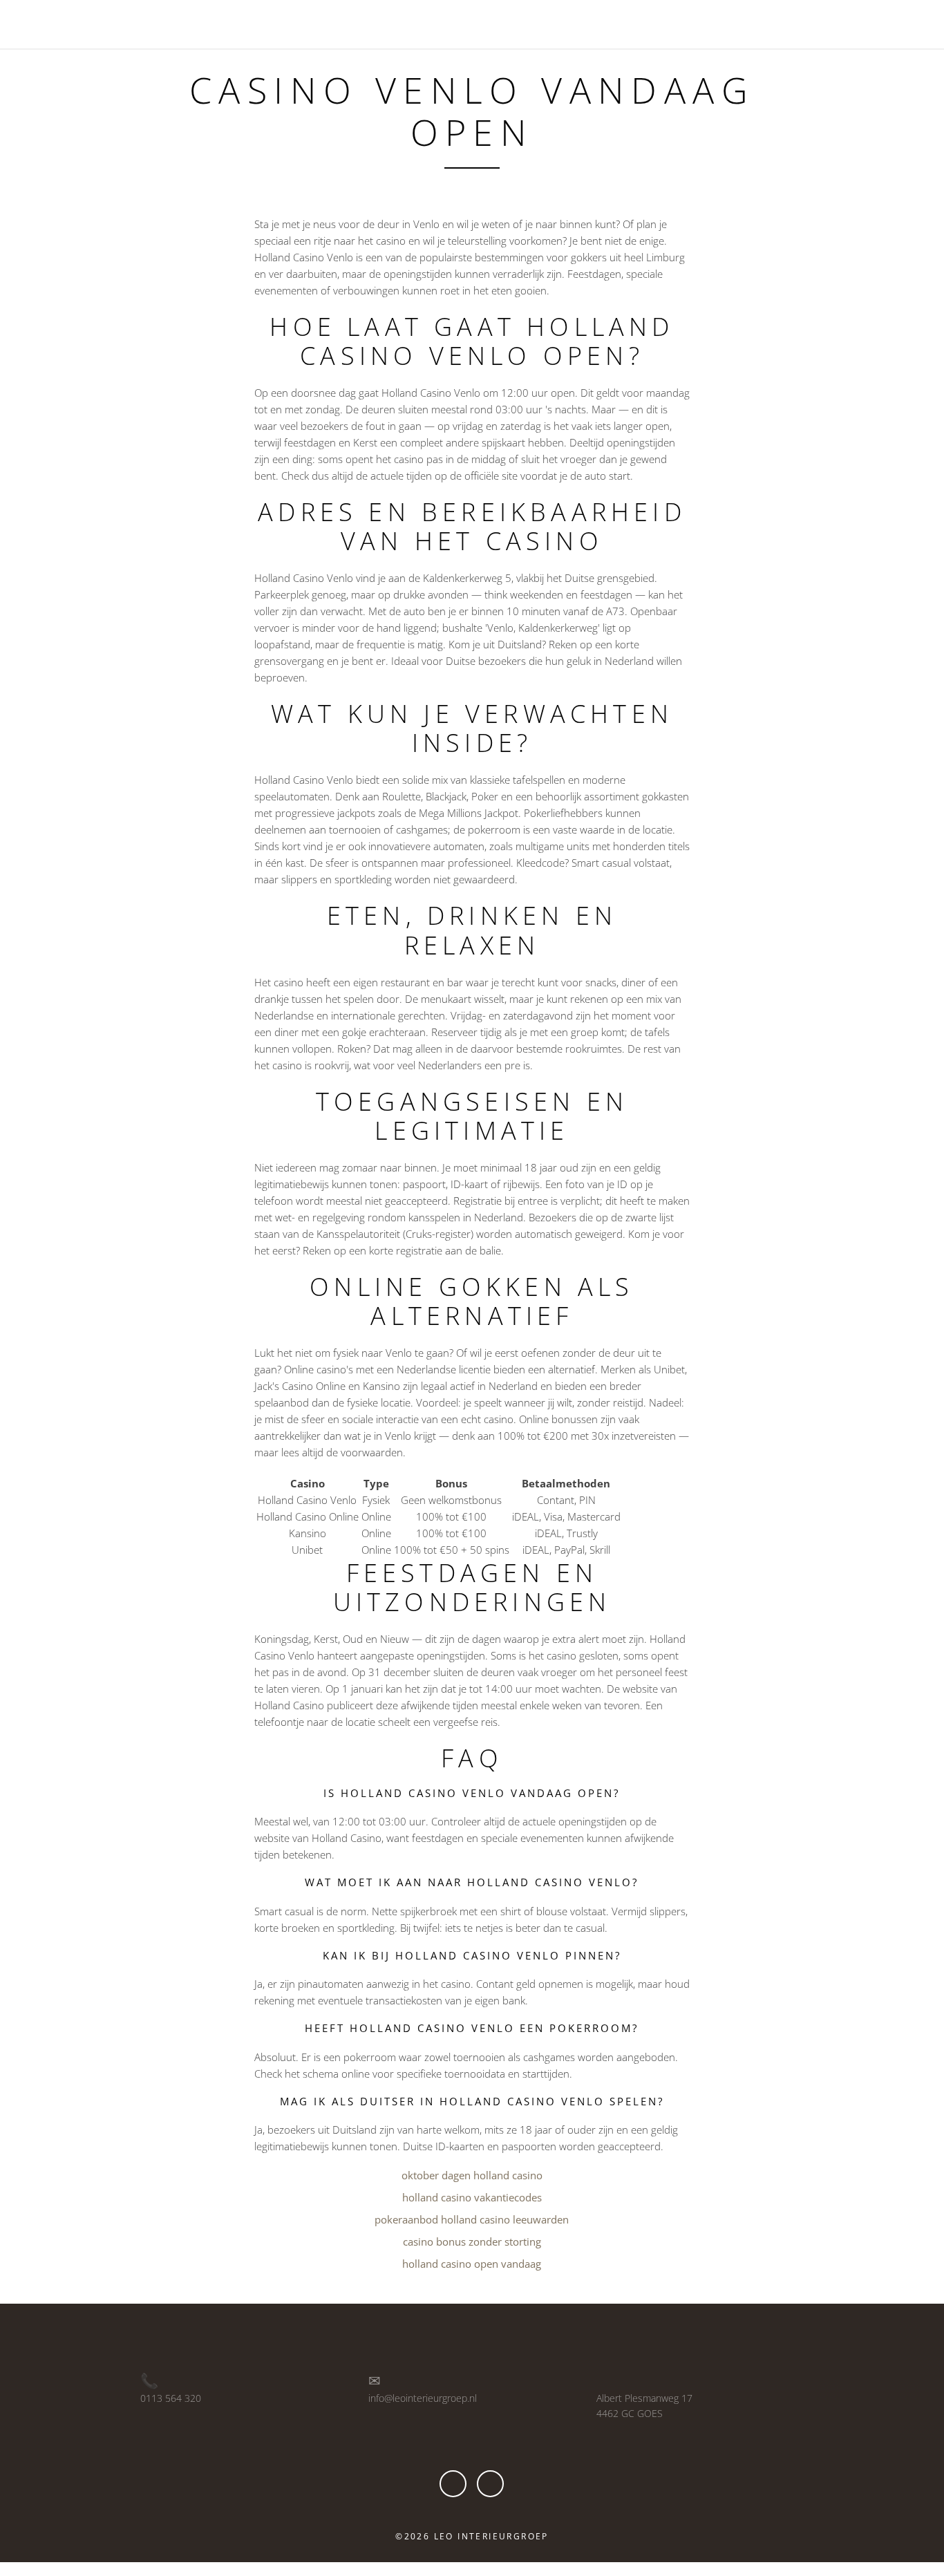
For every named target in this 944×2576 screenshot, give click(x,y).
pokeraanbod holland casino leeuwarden (472, 2219)
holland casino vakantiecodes (472, 2197)
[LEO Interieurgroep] (82, 23)
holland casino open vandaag (472, 2264)
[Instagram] (490, 2484)
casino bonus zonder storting (472, 2241)
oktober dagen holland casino (472, 2175)
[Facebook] (453, 2484)
